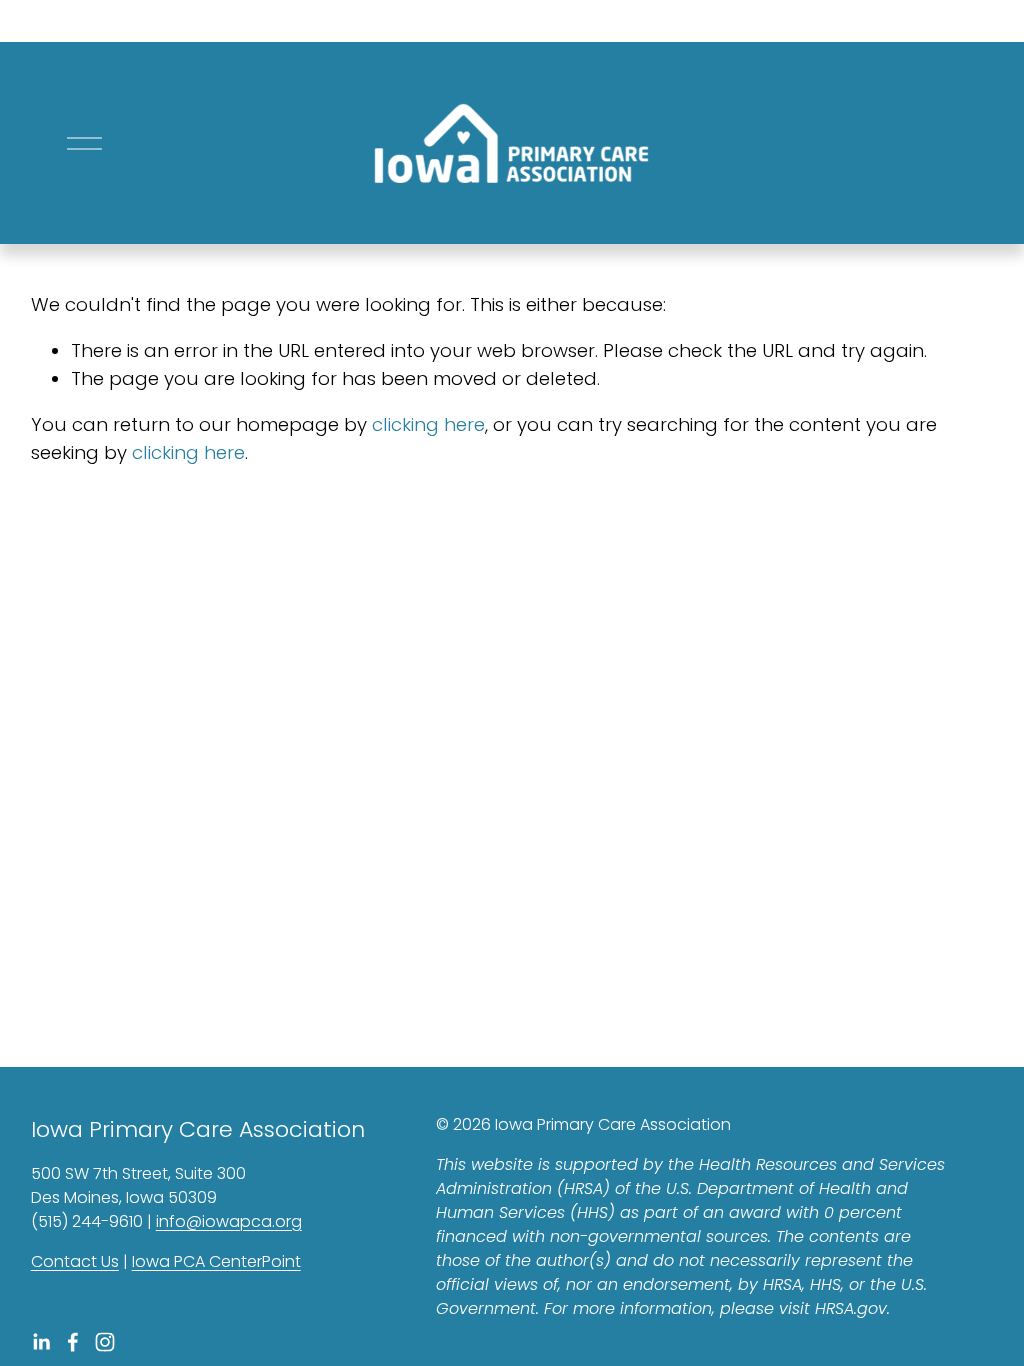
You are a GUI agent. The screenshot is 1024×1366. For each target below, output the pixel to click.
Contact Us (75, 1261)
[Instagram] (105, 1342)
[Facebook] (73, 1342)
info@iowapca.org (229, 1221)
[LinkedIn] (41, 1342)
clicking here (428, 424)
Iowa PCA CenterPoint (216, 1261)
